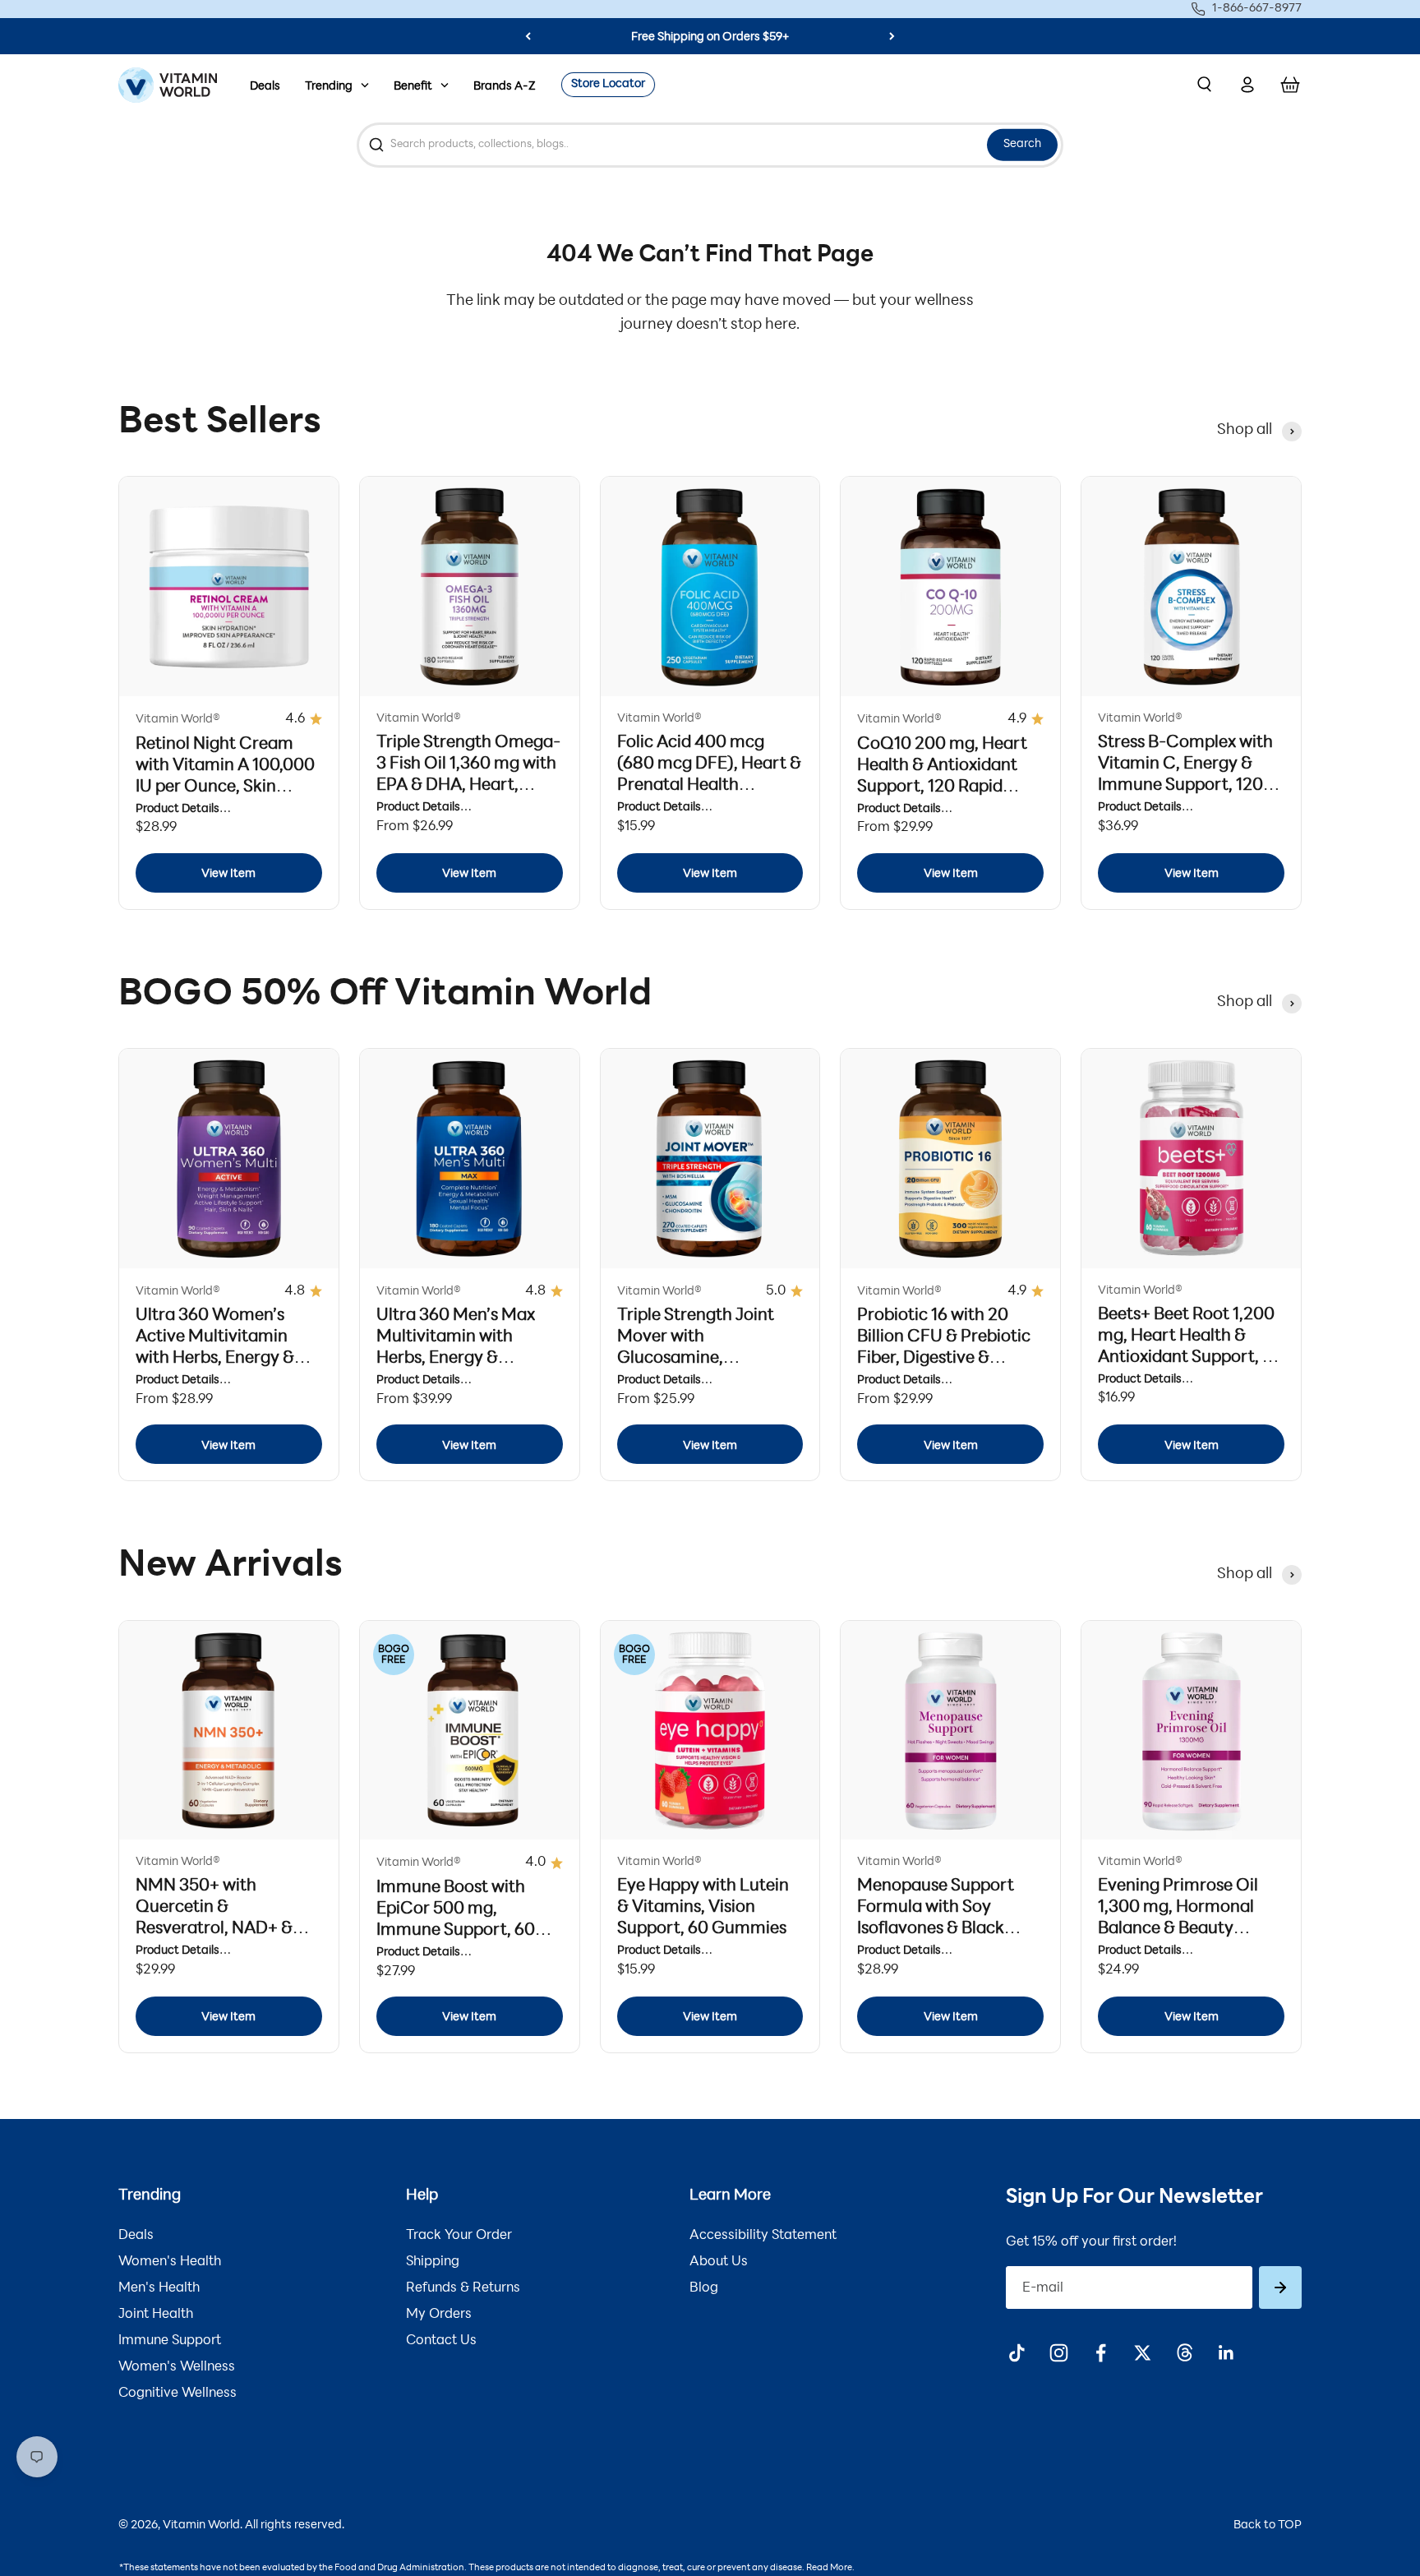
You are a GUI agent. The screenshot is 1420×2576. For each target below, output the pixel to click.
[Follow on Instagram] (1059, 2353)
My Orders (439, 2315)
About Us (719, 2262)
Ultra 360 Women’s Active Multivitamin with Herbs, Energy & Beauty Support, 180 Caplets (215, 1359)
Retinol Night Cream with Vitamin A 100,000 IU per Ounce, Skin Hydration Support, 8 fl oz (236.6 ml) (225, 787)
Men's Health (159, 2288)
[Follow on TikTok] (1017, 2353)
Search (1022, 144)
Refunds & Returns (463, 2288)
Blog (704, 2288)
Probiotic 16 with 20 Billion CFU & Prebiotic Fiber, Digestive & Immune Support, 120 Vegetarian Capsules (944, 1359)
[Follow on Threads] (1185, 2353)
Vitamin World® (178, 720)
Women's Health (170, 2262)
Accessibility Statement (763, 2236)
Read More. (830, 2568)
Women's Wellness (177, 2367)
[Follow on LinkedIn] (1226, 2353)
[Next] (892, 36)
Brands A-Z (505, 87)
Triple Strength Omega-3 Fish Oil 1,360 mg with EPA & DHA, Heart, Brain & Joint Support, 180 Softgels (468, 786)
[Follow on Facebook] (1101, 2353)
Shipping (433, 2262)
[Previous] (528, 36)
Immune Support (170, 2341)
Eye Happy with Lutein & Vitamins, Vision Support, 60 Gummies (703, 1908)
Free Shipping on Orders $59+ (710, 37)
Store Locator (608, 84)
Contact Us (441, 2341)
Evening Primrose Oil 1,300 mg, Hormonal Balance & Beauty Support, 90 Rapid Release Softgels (1178, 1929)
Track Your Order (459, 2236)
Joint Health (156, 2315)
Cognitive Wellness (177, 2394)
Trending (329, 87)
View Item (228, 874)
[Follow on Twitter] (1143, 2353)
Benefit (413, 87)
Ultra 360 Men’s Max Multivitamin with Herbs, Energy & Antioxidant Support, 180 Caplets (457, 1359)
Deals (265, 87)
